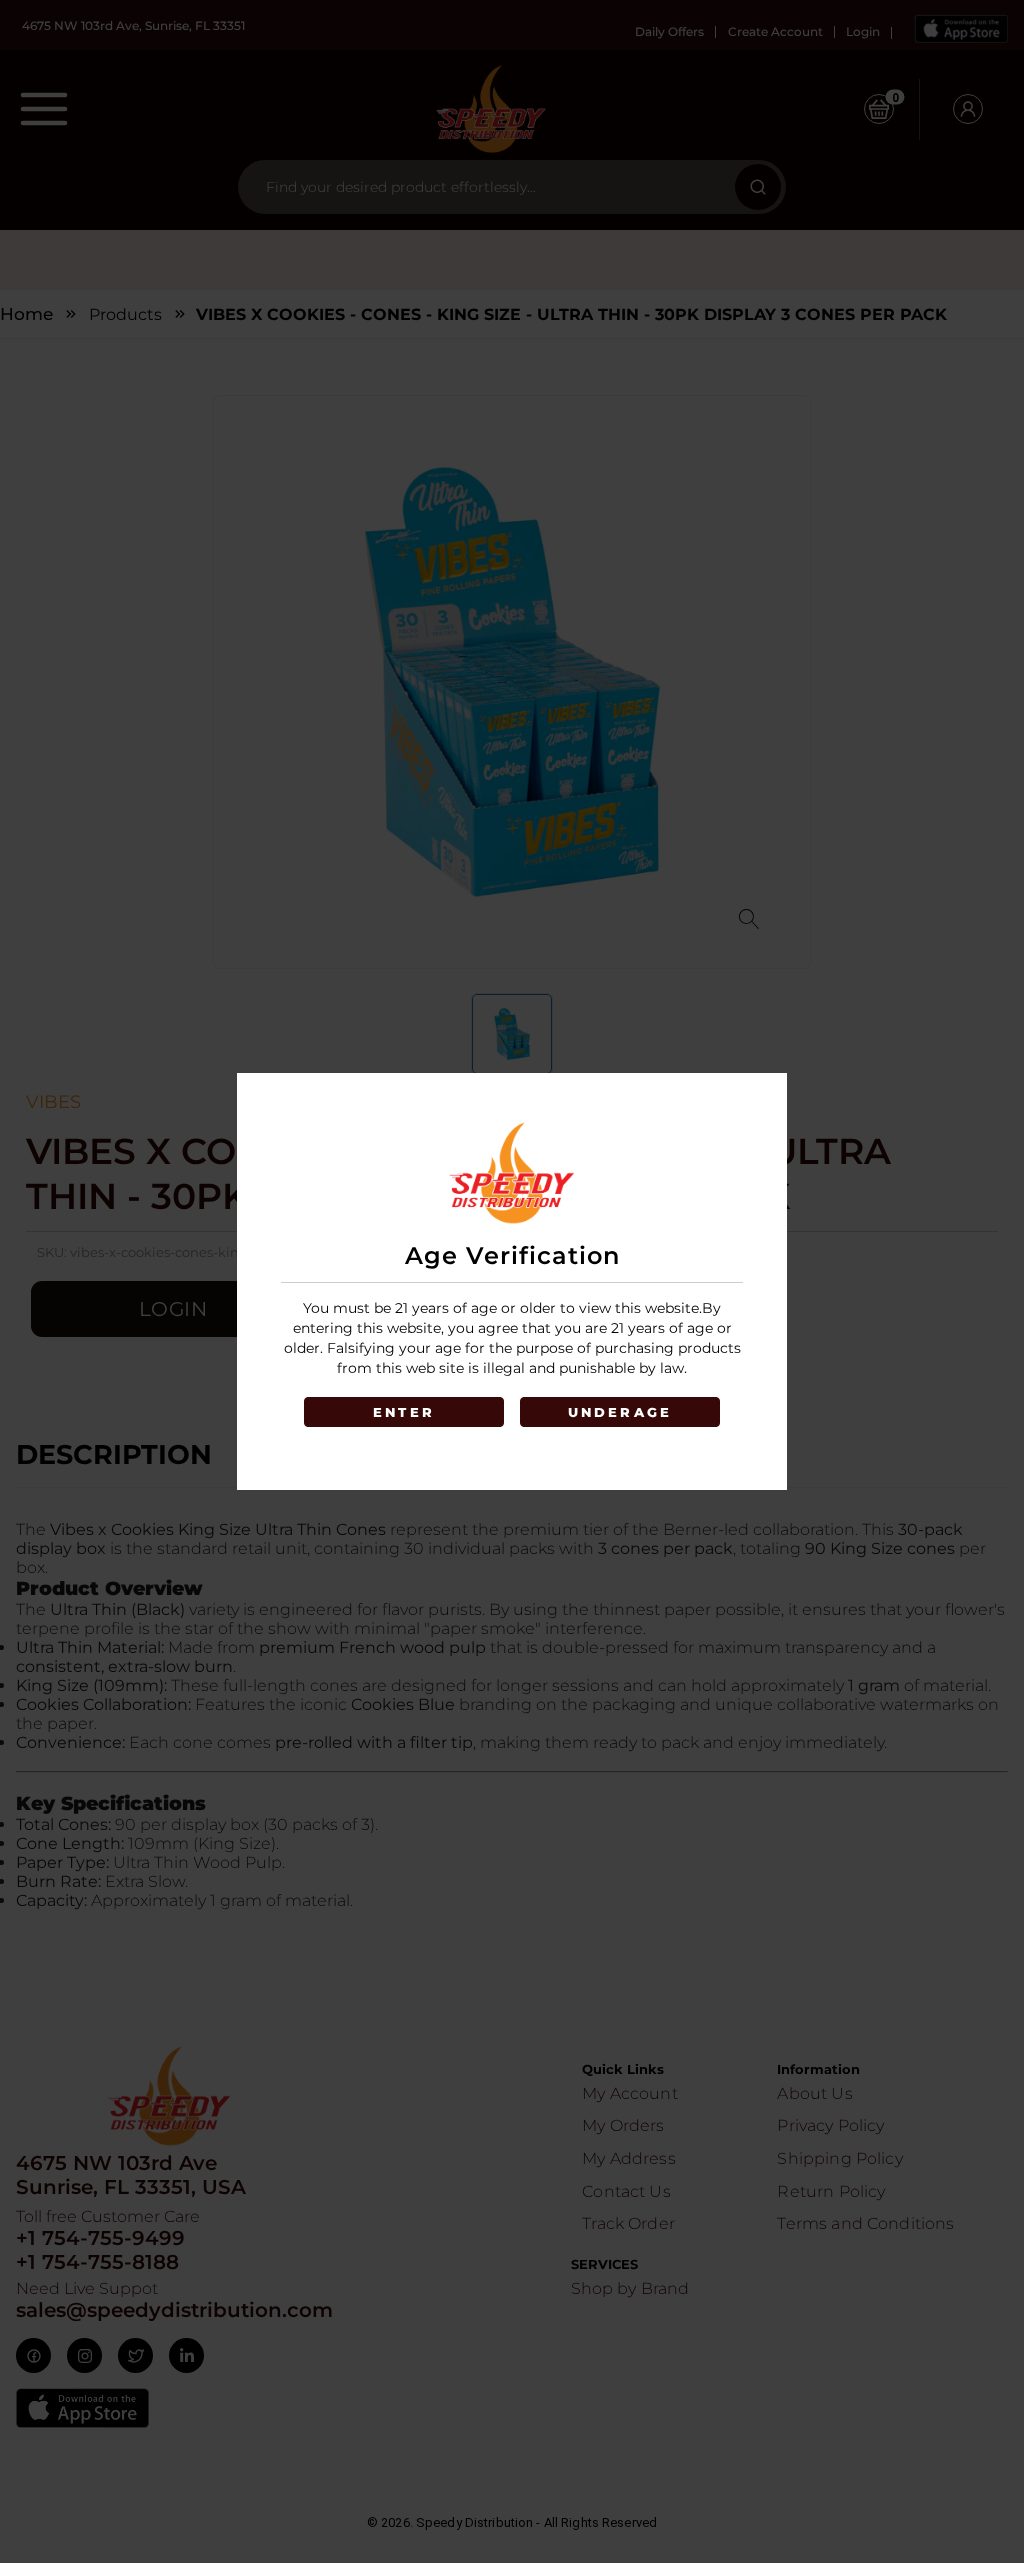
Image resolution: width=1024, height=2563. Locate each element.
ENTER (404, 1412)
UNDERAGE (620, 1412)
